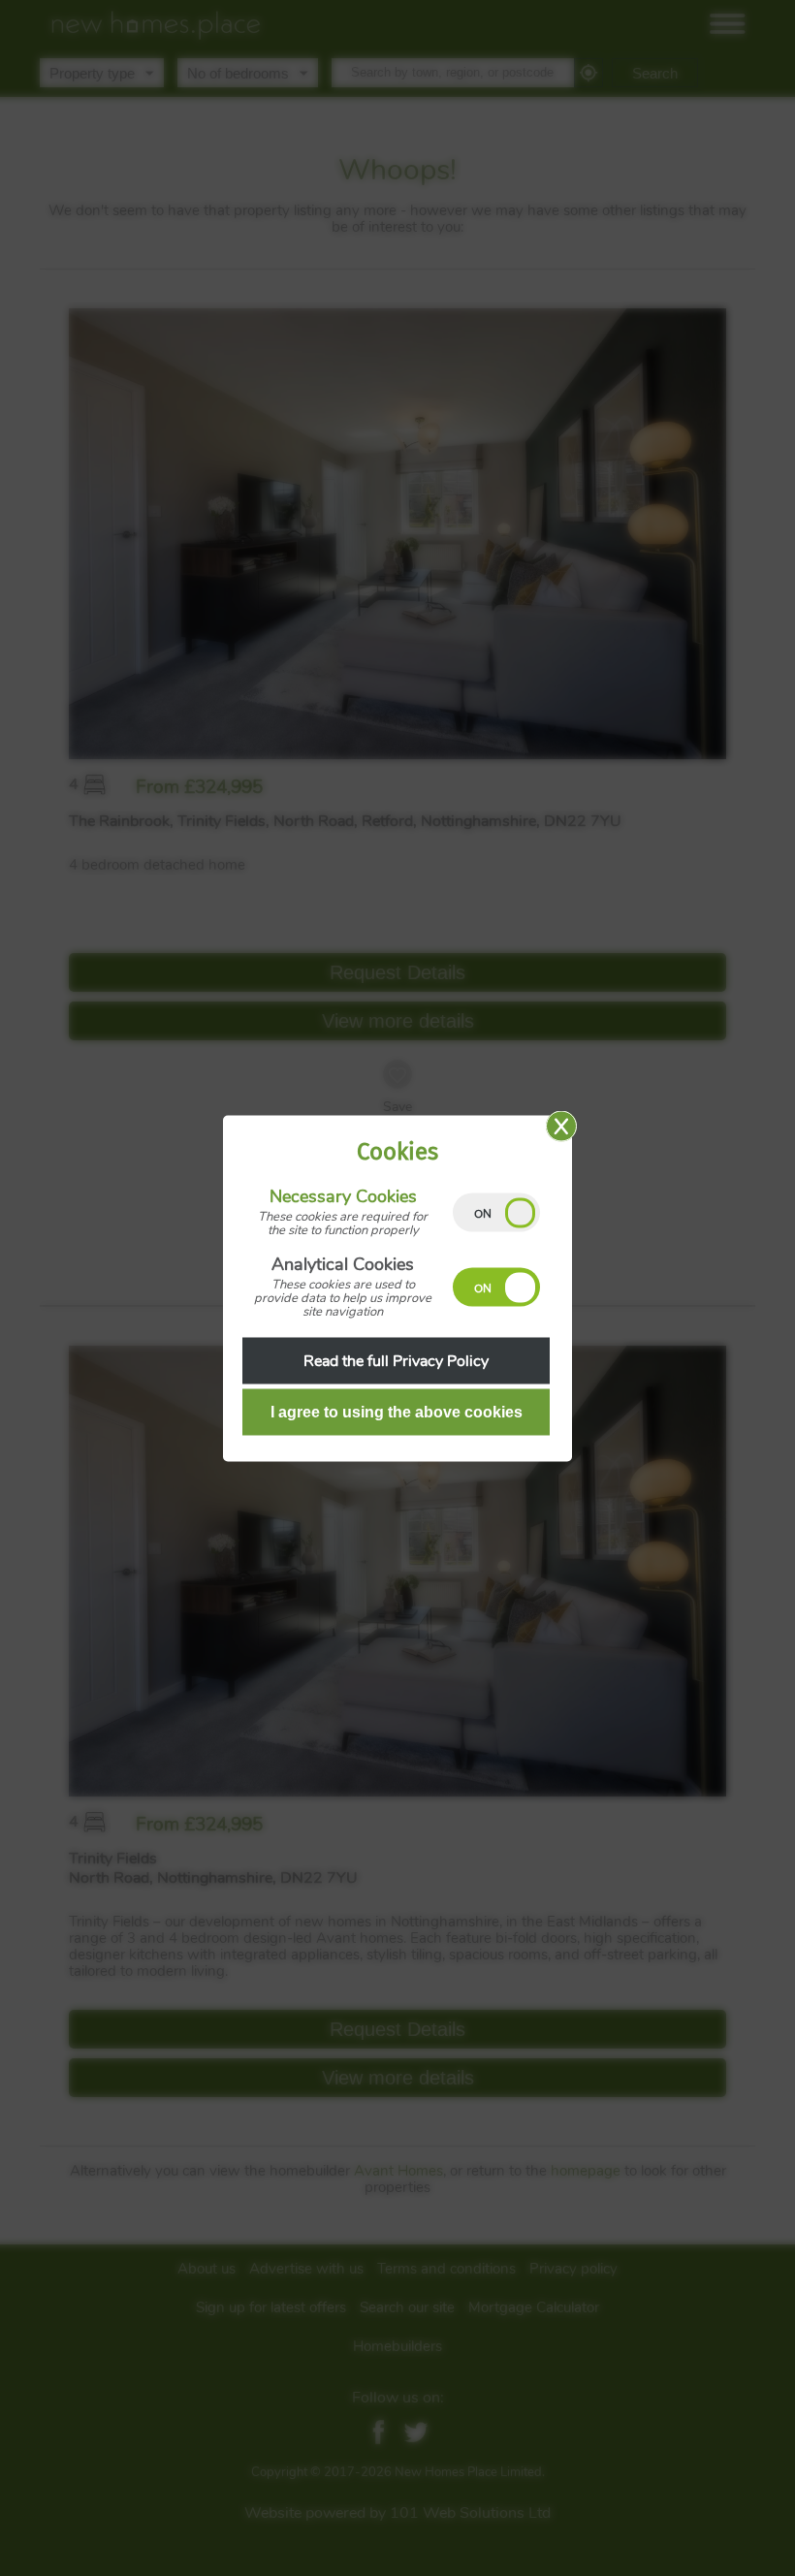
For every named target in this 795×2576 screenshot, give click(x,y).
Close (561, 1126)
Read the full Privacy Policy (396, 1360)
